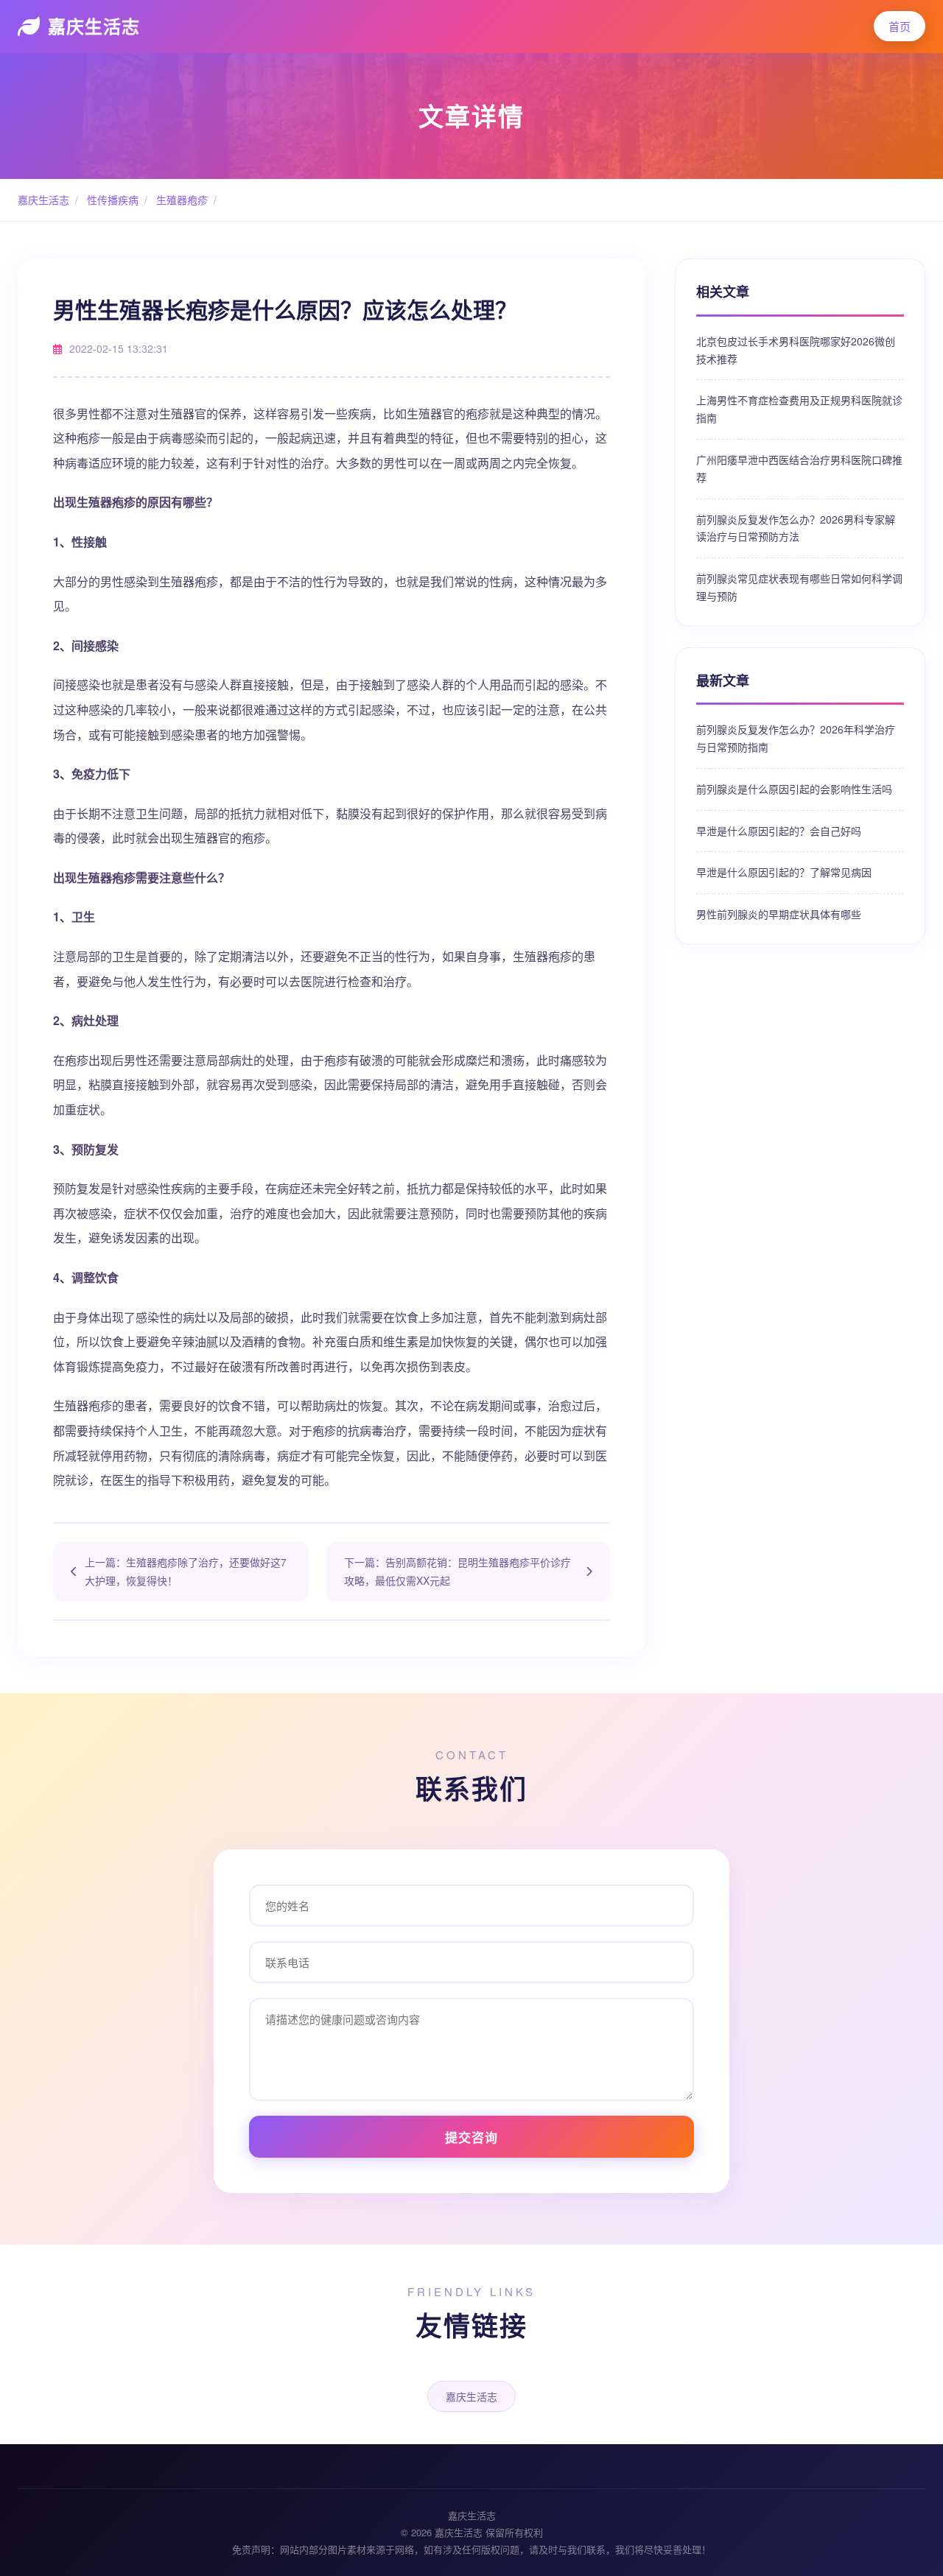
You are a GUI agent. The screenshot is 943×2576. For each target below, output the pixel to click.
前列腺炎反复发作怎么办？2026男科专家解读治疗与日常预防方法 (796, 528)
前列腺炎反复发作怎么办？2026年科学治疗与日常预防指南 (796, 738)
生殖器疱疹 (180, 200)
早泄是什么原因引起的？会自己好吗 (779, 831)
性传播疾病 (111, 200)
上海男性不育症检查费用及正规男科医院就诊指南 (799, 409)
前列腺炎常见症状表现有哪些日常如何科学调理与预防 (799, 587)
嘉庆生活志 (94, 26)
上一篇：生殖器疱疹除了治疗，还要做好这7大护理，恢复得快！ (186, 1571)
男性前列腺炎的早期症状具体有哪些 (779, 914)
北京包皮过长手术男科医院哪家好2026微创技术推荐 (796, 350)
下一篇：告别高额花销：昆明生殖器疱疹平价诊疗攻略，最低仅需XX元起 (458, 1571)
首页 (900, 26)
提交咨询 (471, 2137)
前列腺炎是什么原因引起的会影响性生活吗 (794, 789)
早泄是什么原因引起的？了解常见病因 (784, 872)
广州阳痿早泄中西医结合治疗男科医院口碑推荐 (799, 468)
